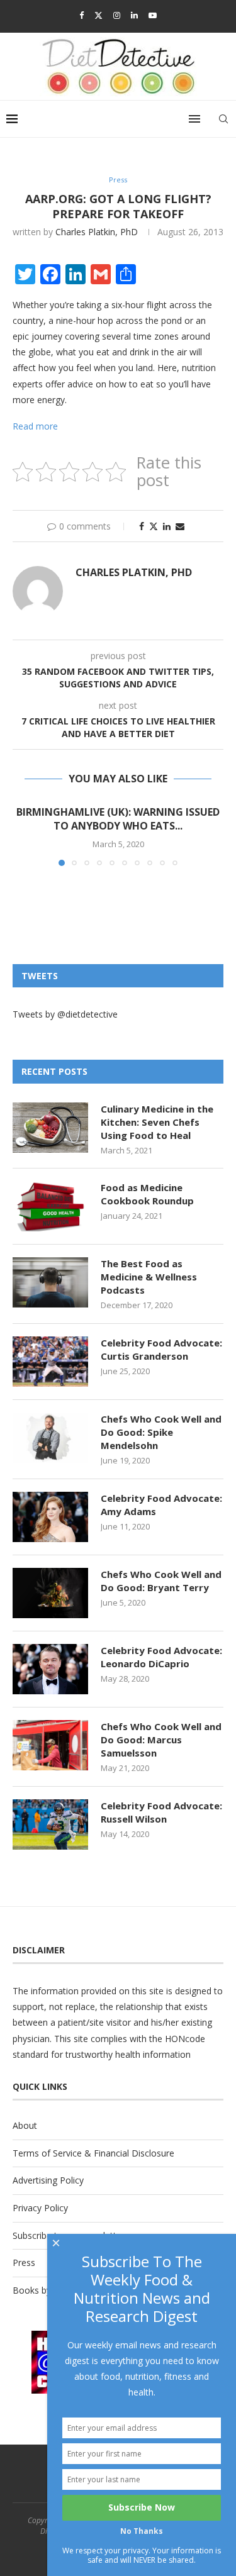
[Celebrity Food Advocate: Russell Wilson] (50, 1824)
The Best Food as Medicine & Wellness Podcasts (149, 1277)
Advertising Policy (48, 2180)
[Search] (223, 119)
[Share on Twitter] (154, 526)
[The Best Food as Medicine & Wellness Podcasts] (50, 1282)
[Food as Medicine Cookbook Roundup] (50, 1206)
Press (24, 2262)
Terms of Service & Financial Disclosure (93, 2153)
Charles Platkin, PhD (97, 232)
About (25, 2125)
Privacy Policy (40, 2208)
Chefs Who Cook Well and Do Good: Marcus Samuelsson (161, 1740)
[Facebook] (81, 15)
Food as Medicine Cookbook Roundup (147, 1194)
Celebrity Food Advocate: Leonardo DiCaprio (161, 1657)
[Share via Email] (180, 526)
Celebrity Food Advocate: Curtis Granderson (161, 1349)
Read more (35, 426)
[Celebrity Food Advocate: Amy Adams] (50, 1517)
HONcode (185, 2039)
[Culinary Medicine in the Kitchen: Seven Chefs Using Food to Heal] (50, 1128)
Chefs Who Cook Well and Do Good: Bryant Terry (161, 1581)
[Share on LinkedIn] (167, 526)
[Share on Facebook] (142, 526)
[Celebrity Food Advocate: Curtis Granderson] (50, 1362)
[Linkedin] (134, 15)
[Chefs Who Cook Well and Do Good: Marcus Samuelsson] (50, 1745)
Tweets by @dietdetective (65, 1014)
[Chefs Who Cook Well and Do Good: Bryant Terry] (50, 1593)
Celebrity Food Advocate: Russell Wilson (161, 1812)
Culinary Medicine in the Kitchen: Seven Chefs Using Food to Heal (157, 1122)
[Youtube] (153, 15)
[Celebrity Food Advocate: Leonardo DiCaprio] (50, 1669)
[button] (23, 835)
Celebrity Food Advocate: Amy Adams (161, 1505)
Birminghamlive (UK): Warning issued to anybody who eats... (118, 819)
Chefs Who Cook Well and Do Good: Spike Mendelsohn (161, 1432)
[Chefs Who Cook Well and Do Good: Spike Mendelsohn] (50, 1438)
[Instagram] (117, 15)
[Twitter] (98, 15)
